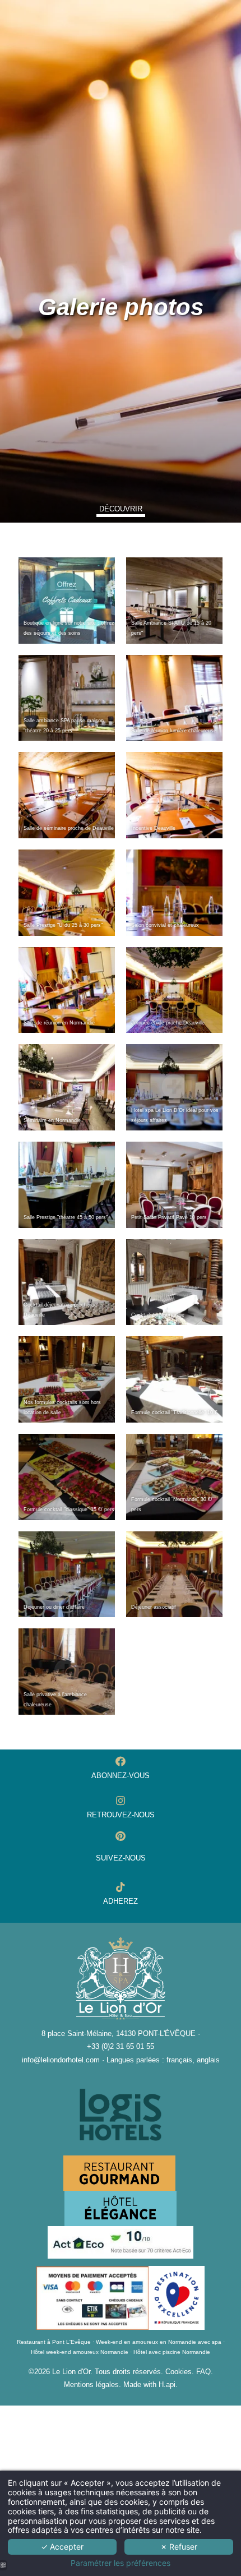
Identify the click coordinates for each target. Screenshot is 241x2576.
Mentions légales (91, 2385)
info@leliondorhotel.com (61, 2060)
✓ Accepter (62, 2547)
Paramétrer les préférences (121, 2563)
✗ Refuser (179, 2547)
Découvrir (121, 509)
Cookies (179, 2372)
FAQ (203, 2372)
